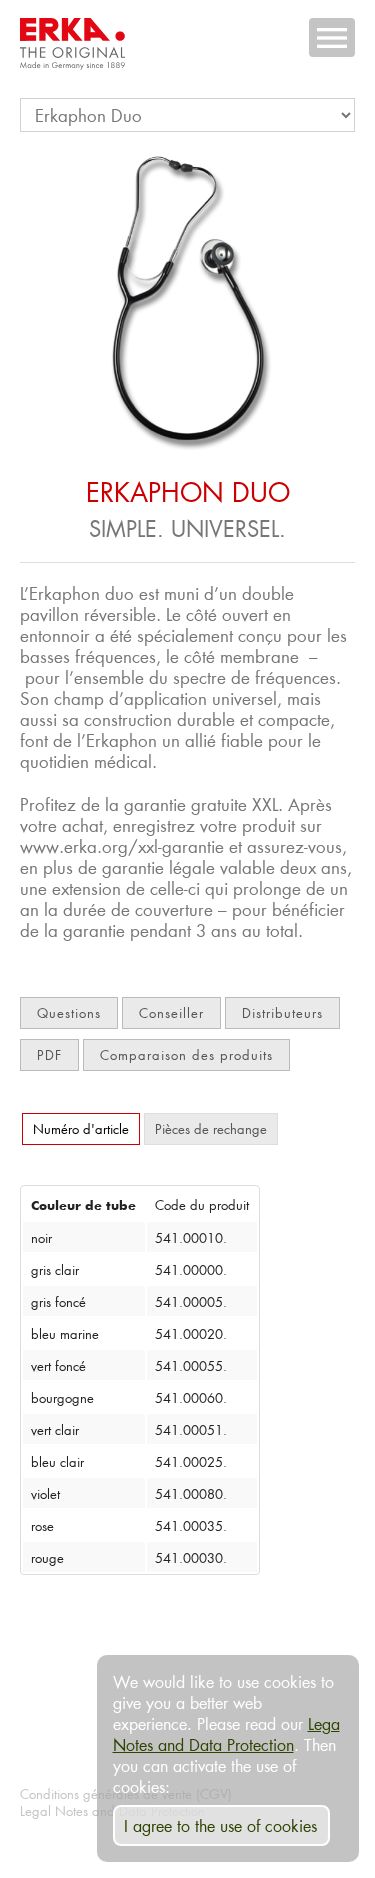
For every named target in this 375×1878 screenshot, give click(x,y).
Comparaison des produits (186, 1054)
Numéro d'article (81, 1128)
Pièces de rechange (211, 1128)
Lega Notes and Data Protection (226, 1734)
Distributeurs (282, 1012)
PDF (49, 1054)
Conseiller (171, 1012)
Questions (69, 1012)
